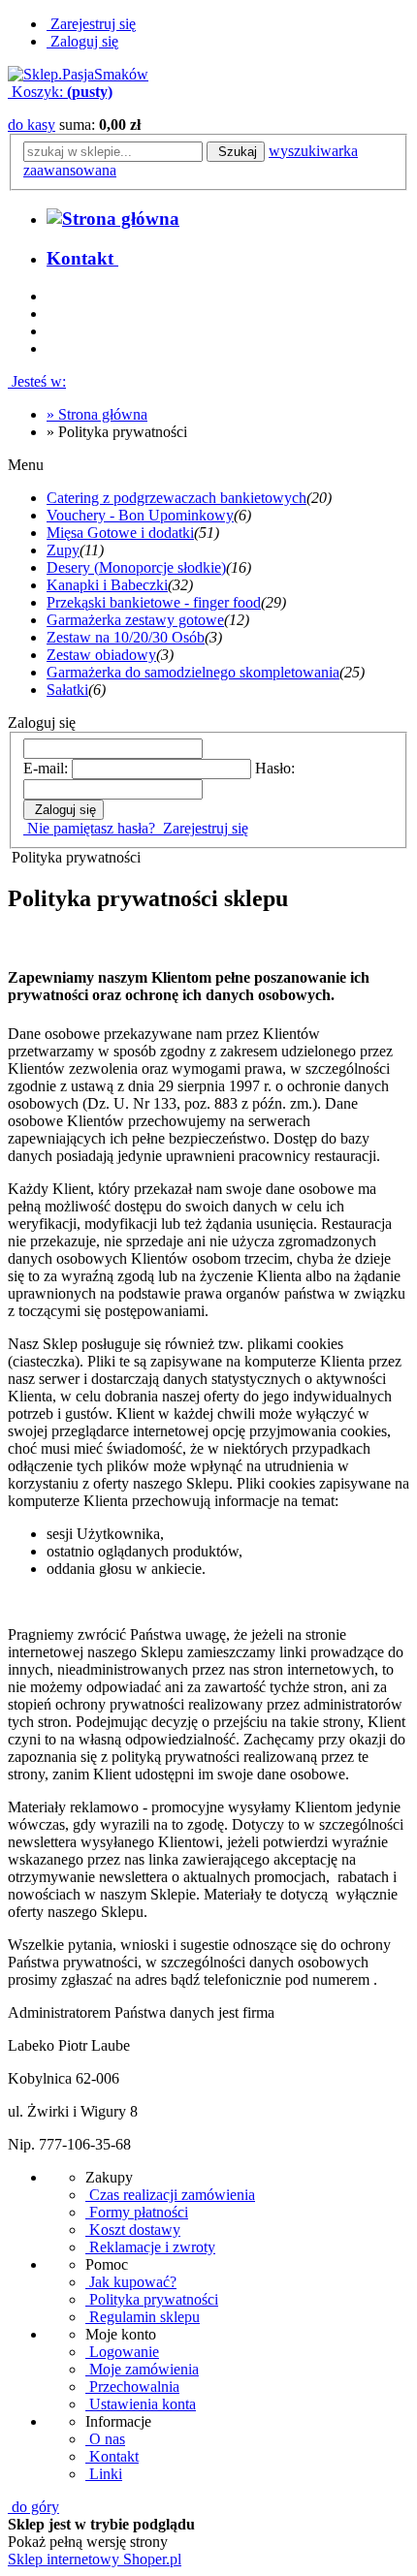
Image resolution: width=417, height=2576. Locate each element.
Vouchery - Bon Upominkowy (140, 515)
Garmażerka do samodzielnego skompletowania (193, 672)
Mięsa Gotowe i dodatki (120, 533)
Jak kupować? (131, 2282)
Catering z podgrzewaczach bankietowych (176, 498)
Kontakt (112, 2456)
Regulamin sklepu (143, 2317)
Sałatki (67, 690)
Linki (104, 2474)
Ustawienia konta (141, 2404)
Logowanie (122, 2352)
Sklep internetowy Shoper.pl (95, 2559)
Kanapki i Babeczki (107, 585)
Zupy (63, 550)
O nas (105, 2439)
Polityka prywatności (152, 2299)
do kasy (32, 125)
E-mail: (46, 768)
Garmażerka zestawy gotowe (135, 620)
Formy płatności (137, 2212)
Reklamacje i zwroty (150, 2247)
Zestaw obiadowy (101, 655)
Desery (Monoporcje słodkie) (136, 567)
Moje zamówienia (142, 2369)
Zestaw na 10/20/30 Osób (126, 637)
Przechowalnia (132, 2387)
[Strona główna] (78, 74)
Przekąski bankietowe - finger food (154, 602)
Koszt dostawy (133, 2230)
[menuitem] (82, 258)
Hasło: (275, 768)
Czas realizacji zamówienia (170, 2195)
